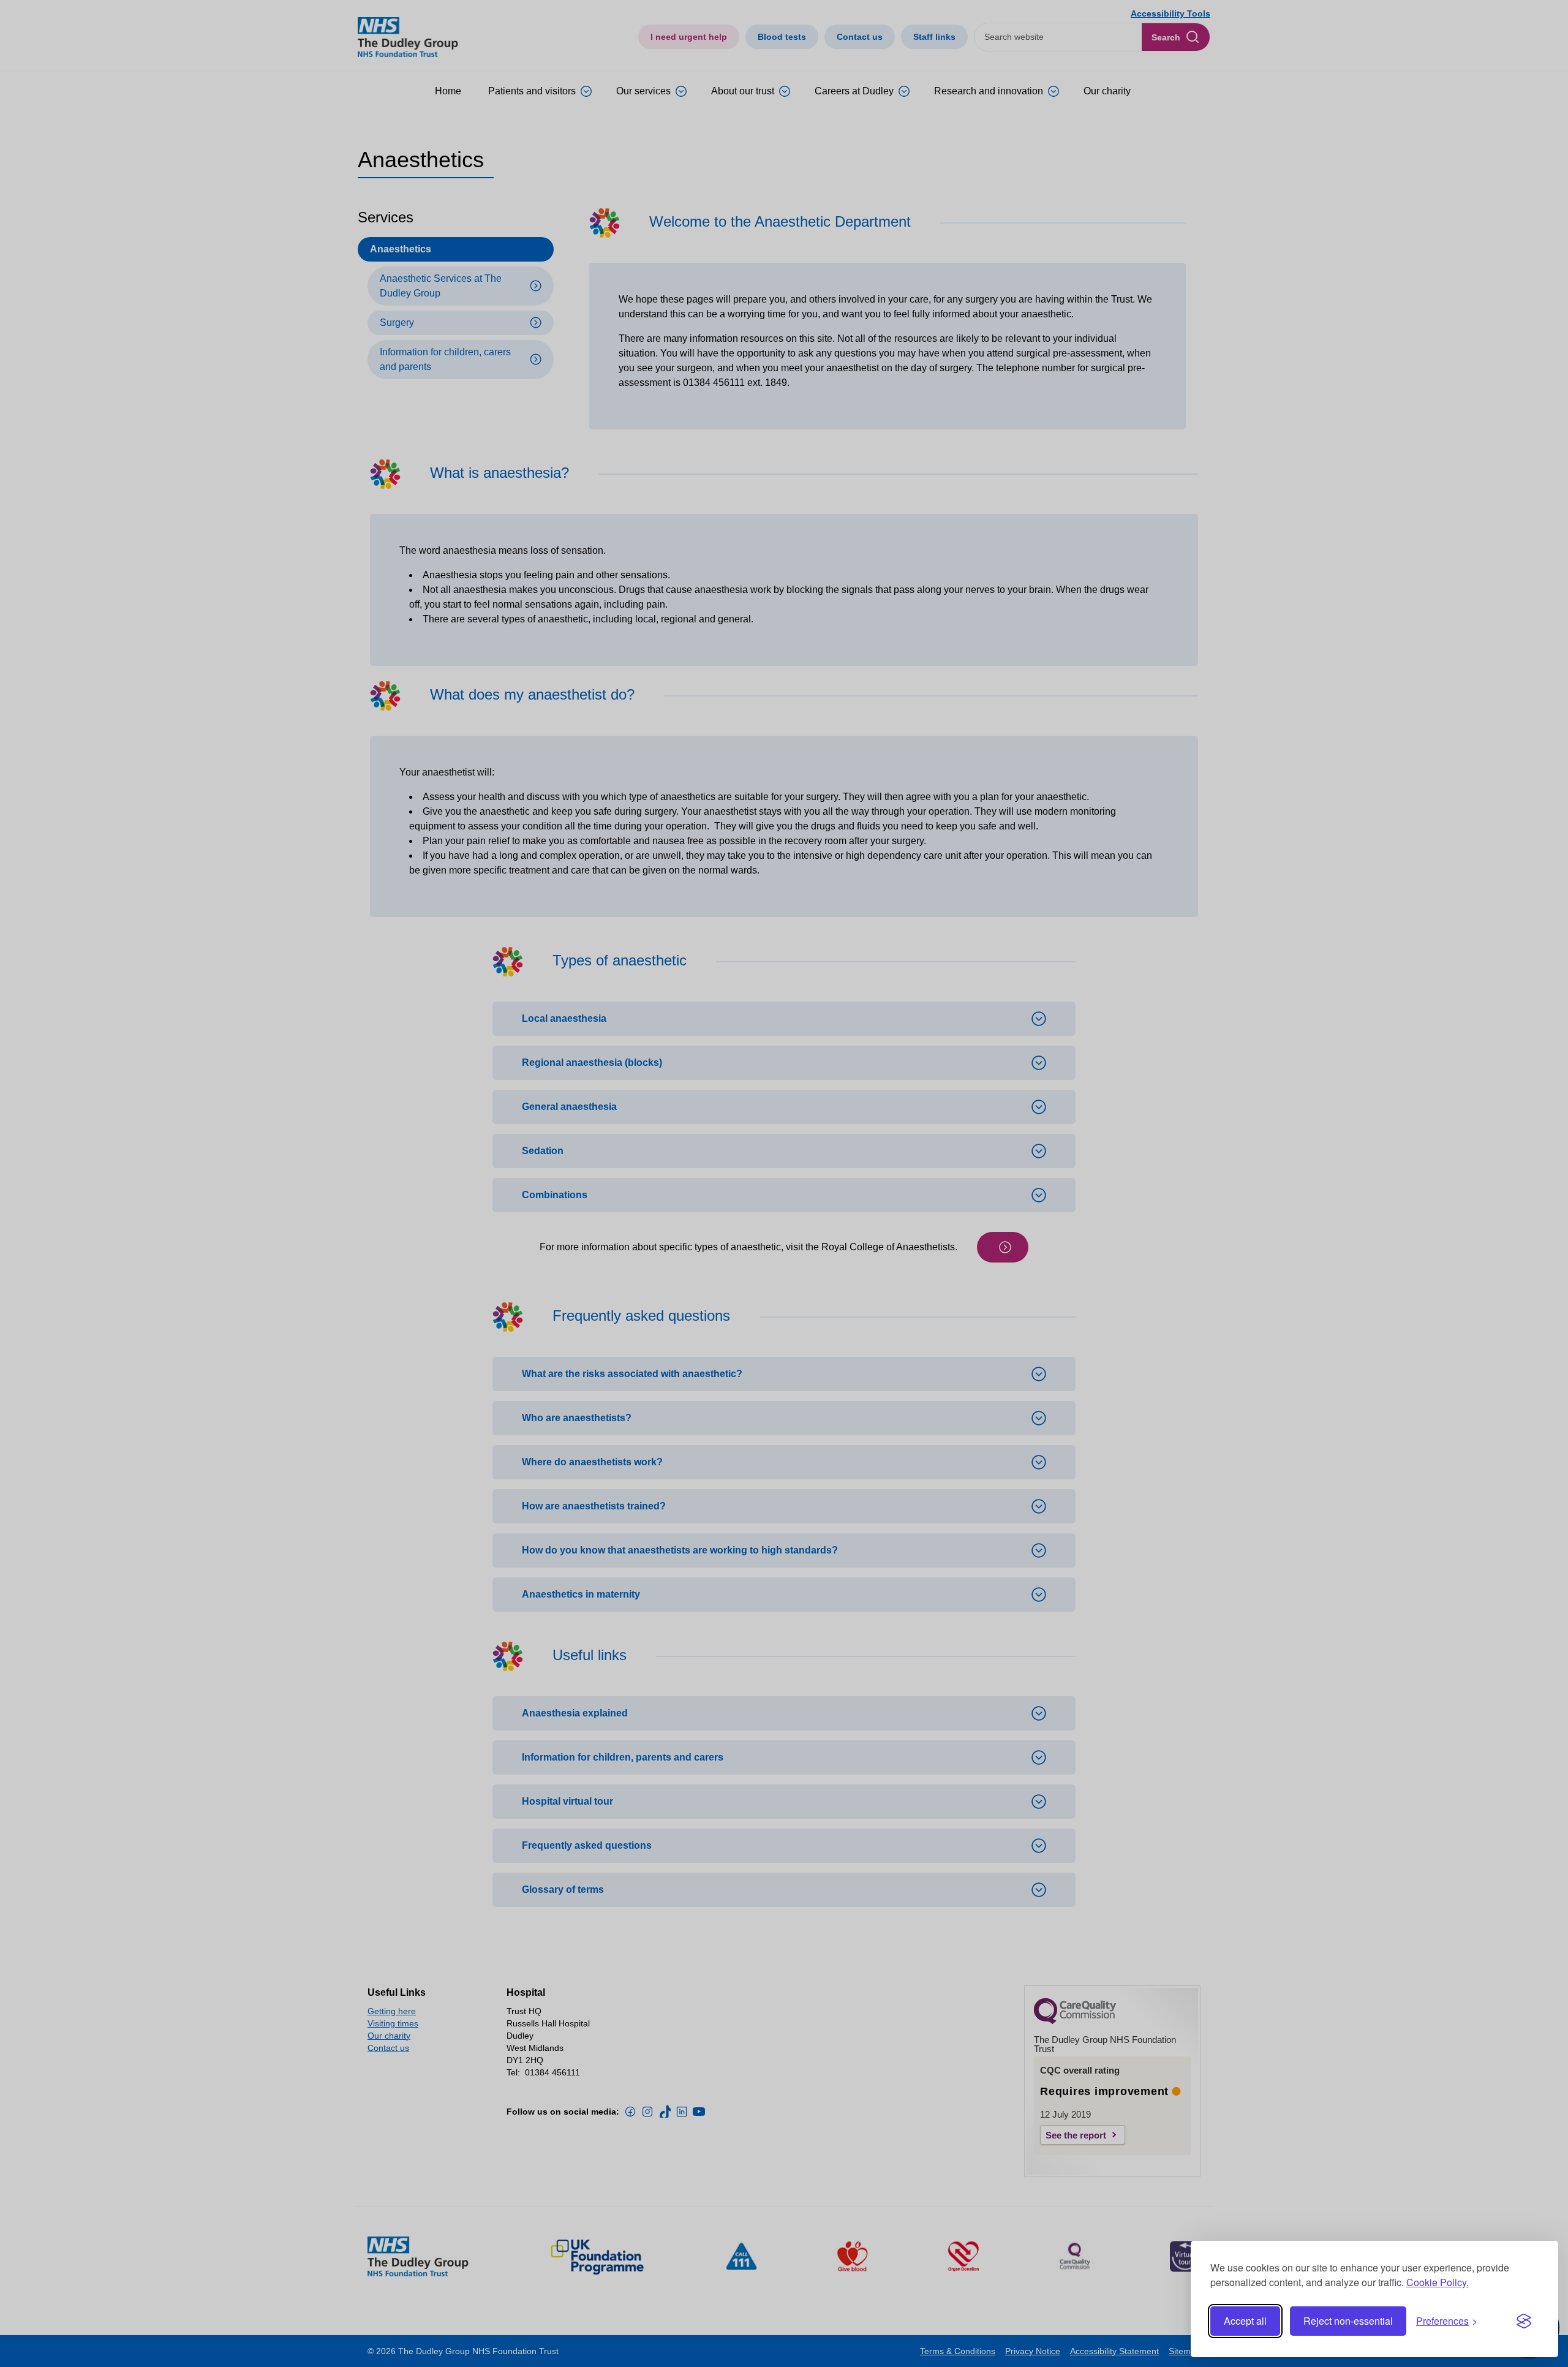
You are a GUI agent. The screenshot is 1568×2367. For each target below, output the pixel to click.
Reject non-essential (1348, 2321)
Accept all (1245, 2321)
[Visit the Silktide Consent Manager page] (1524, 2321)
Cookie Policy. (1438, 2282)
